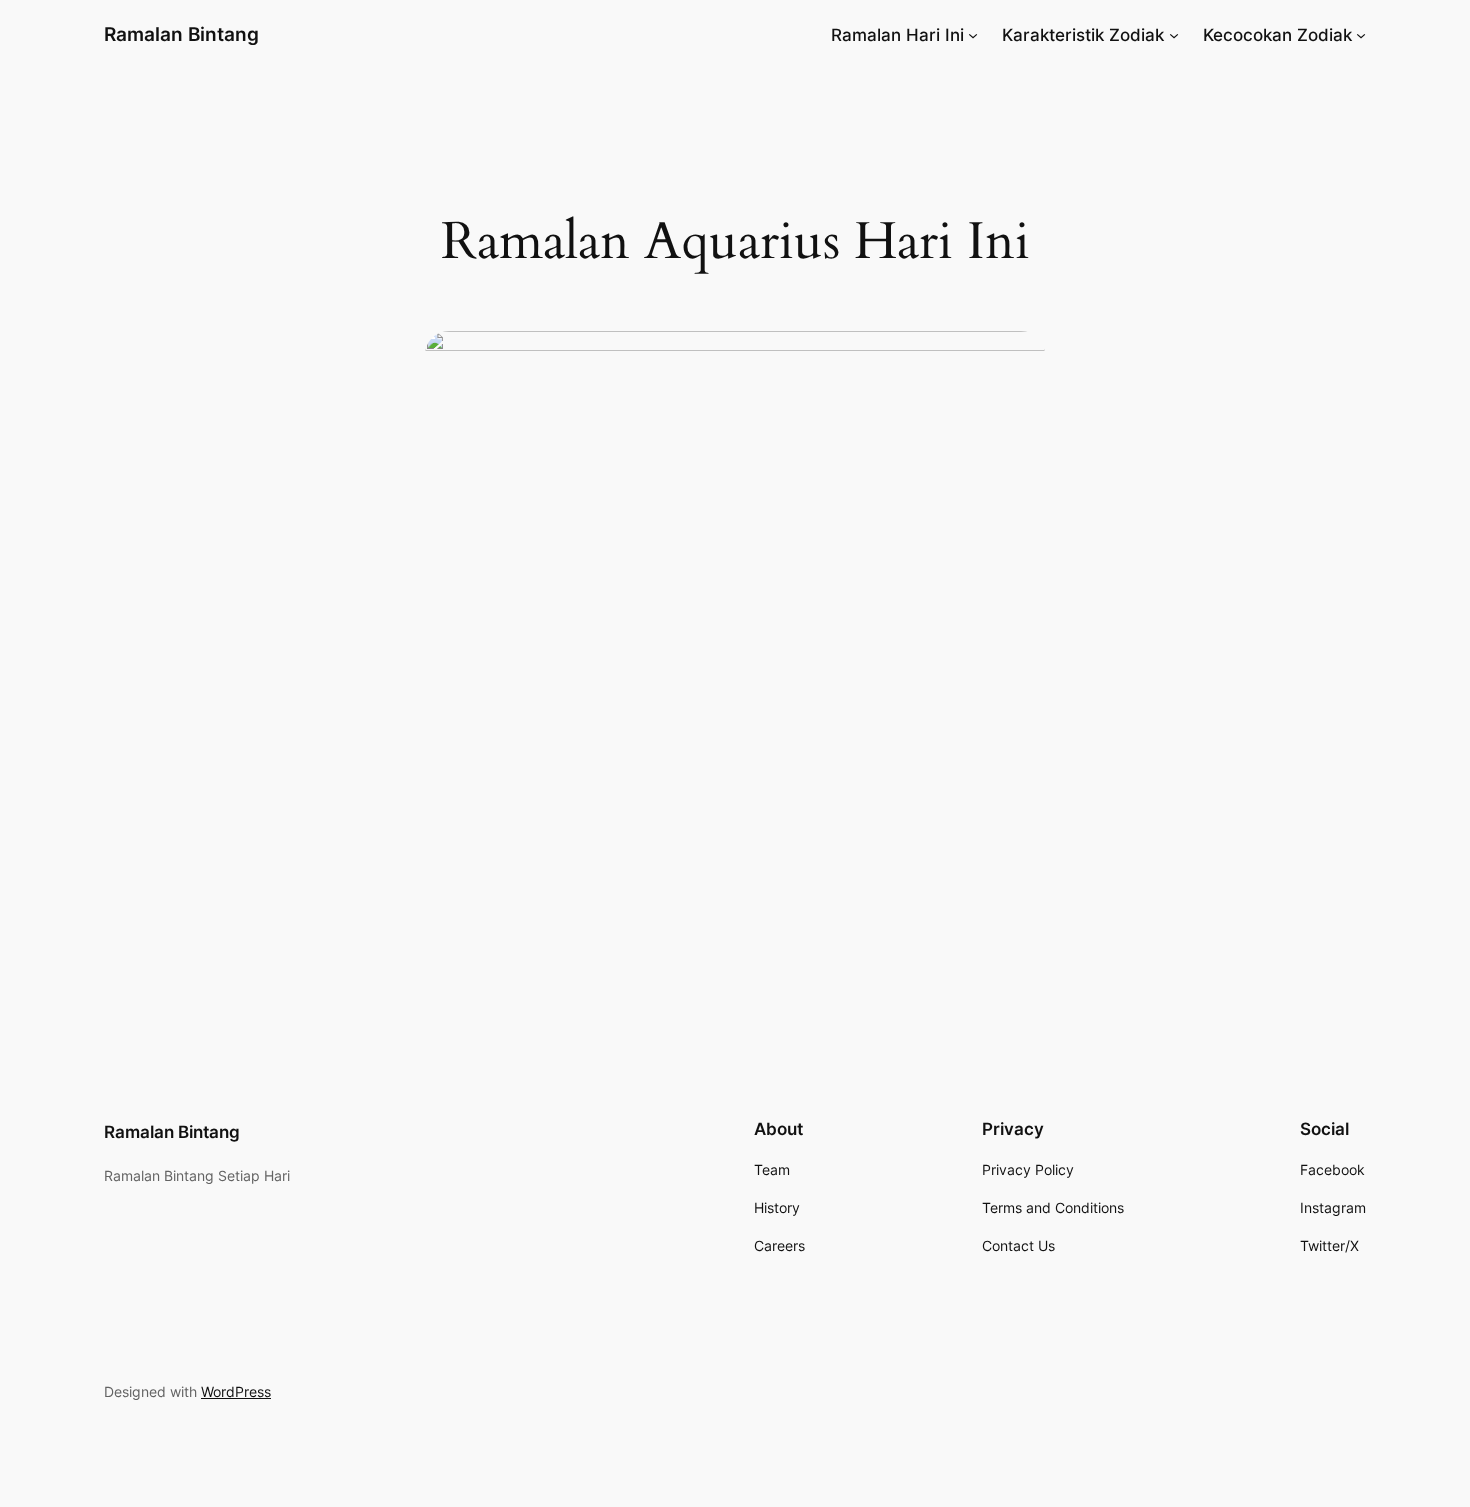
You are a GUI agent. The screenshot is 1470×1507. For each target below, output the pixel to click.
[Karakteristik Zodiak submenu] (1174, 35)
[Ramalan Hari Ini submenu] (973, 35)
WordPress (236, 1391)
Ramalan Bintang (181, 34)
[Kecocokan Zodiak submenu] (1361, 35)
